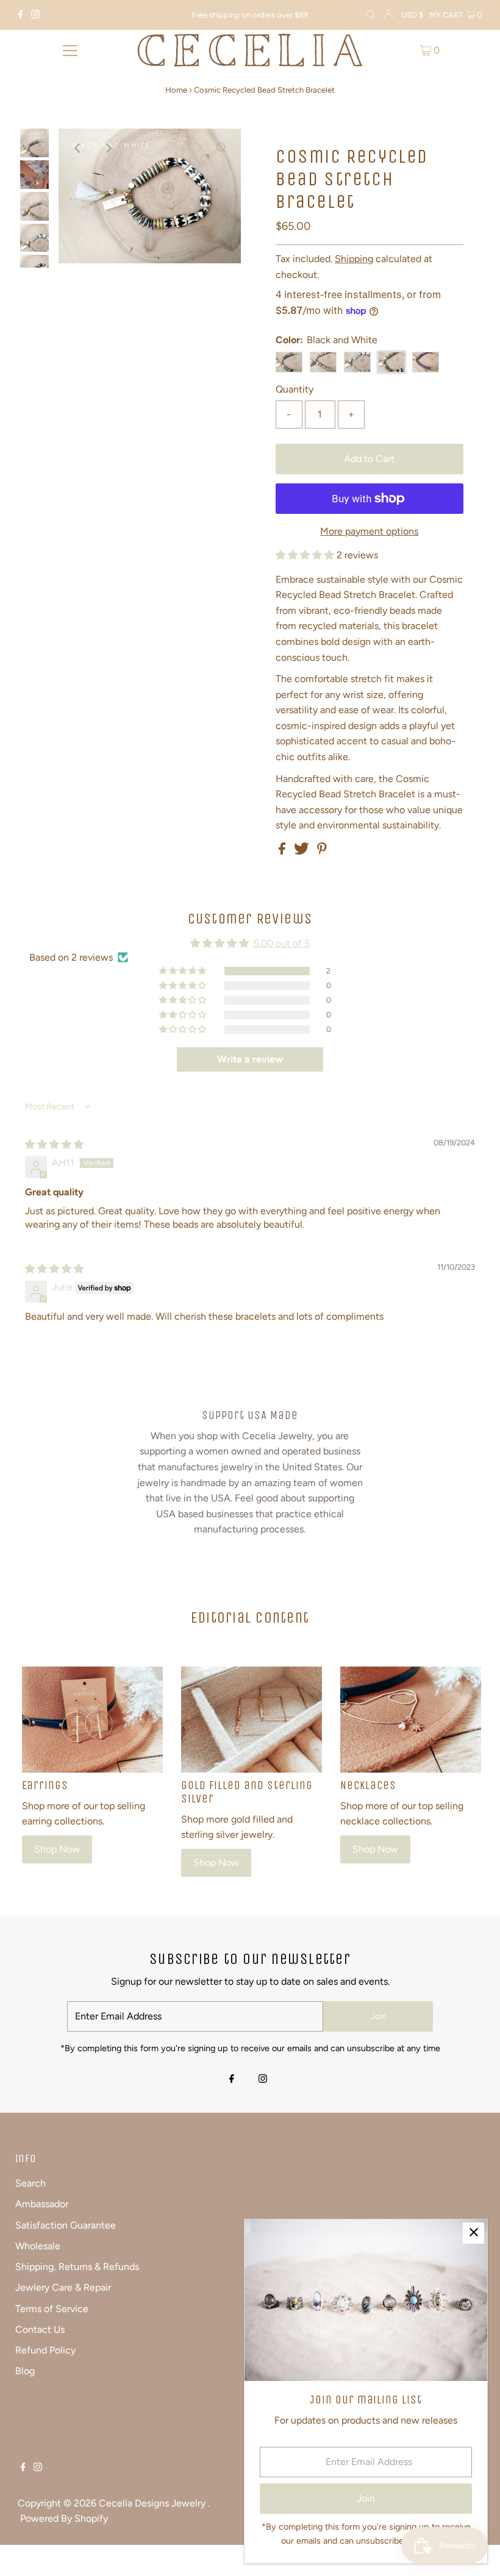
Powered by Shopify (64, 2518)
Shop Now (57, 1849)
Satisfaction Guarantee (66, 2225)
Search (30, 2183)
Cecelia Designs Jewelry (153, 2503)
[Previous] (78, 148)
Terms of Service (52, 2309)
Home (176, 90)
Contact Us (40, 2329)
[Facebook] (21, 15)
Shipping (354, 259)
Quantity (295, 389)
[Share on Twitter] (303, 851)
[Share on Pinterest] (322, 851)
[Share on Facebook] (283, 851)
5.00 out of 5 (282, 943)
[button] (306, 555)
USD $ (412, 15)
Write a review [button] (250, 1059)
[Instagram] (35, 15)
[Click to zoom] (221, 148)
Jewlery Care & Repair (63, 2287)
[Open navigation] (70, 50)
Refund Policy (45, 2350)
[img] (54, 1144)
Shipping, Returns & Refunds (77, 2267)
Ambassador (42, 2204)
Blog (25, 2371)
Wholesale (38, 2246)
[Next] (108, 148)
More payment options (369, 531)
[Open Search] (371, 15)
